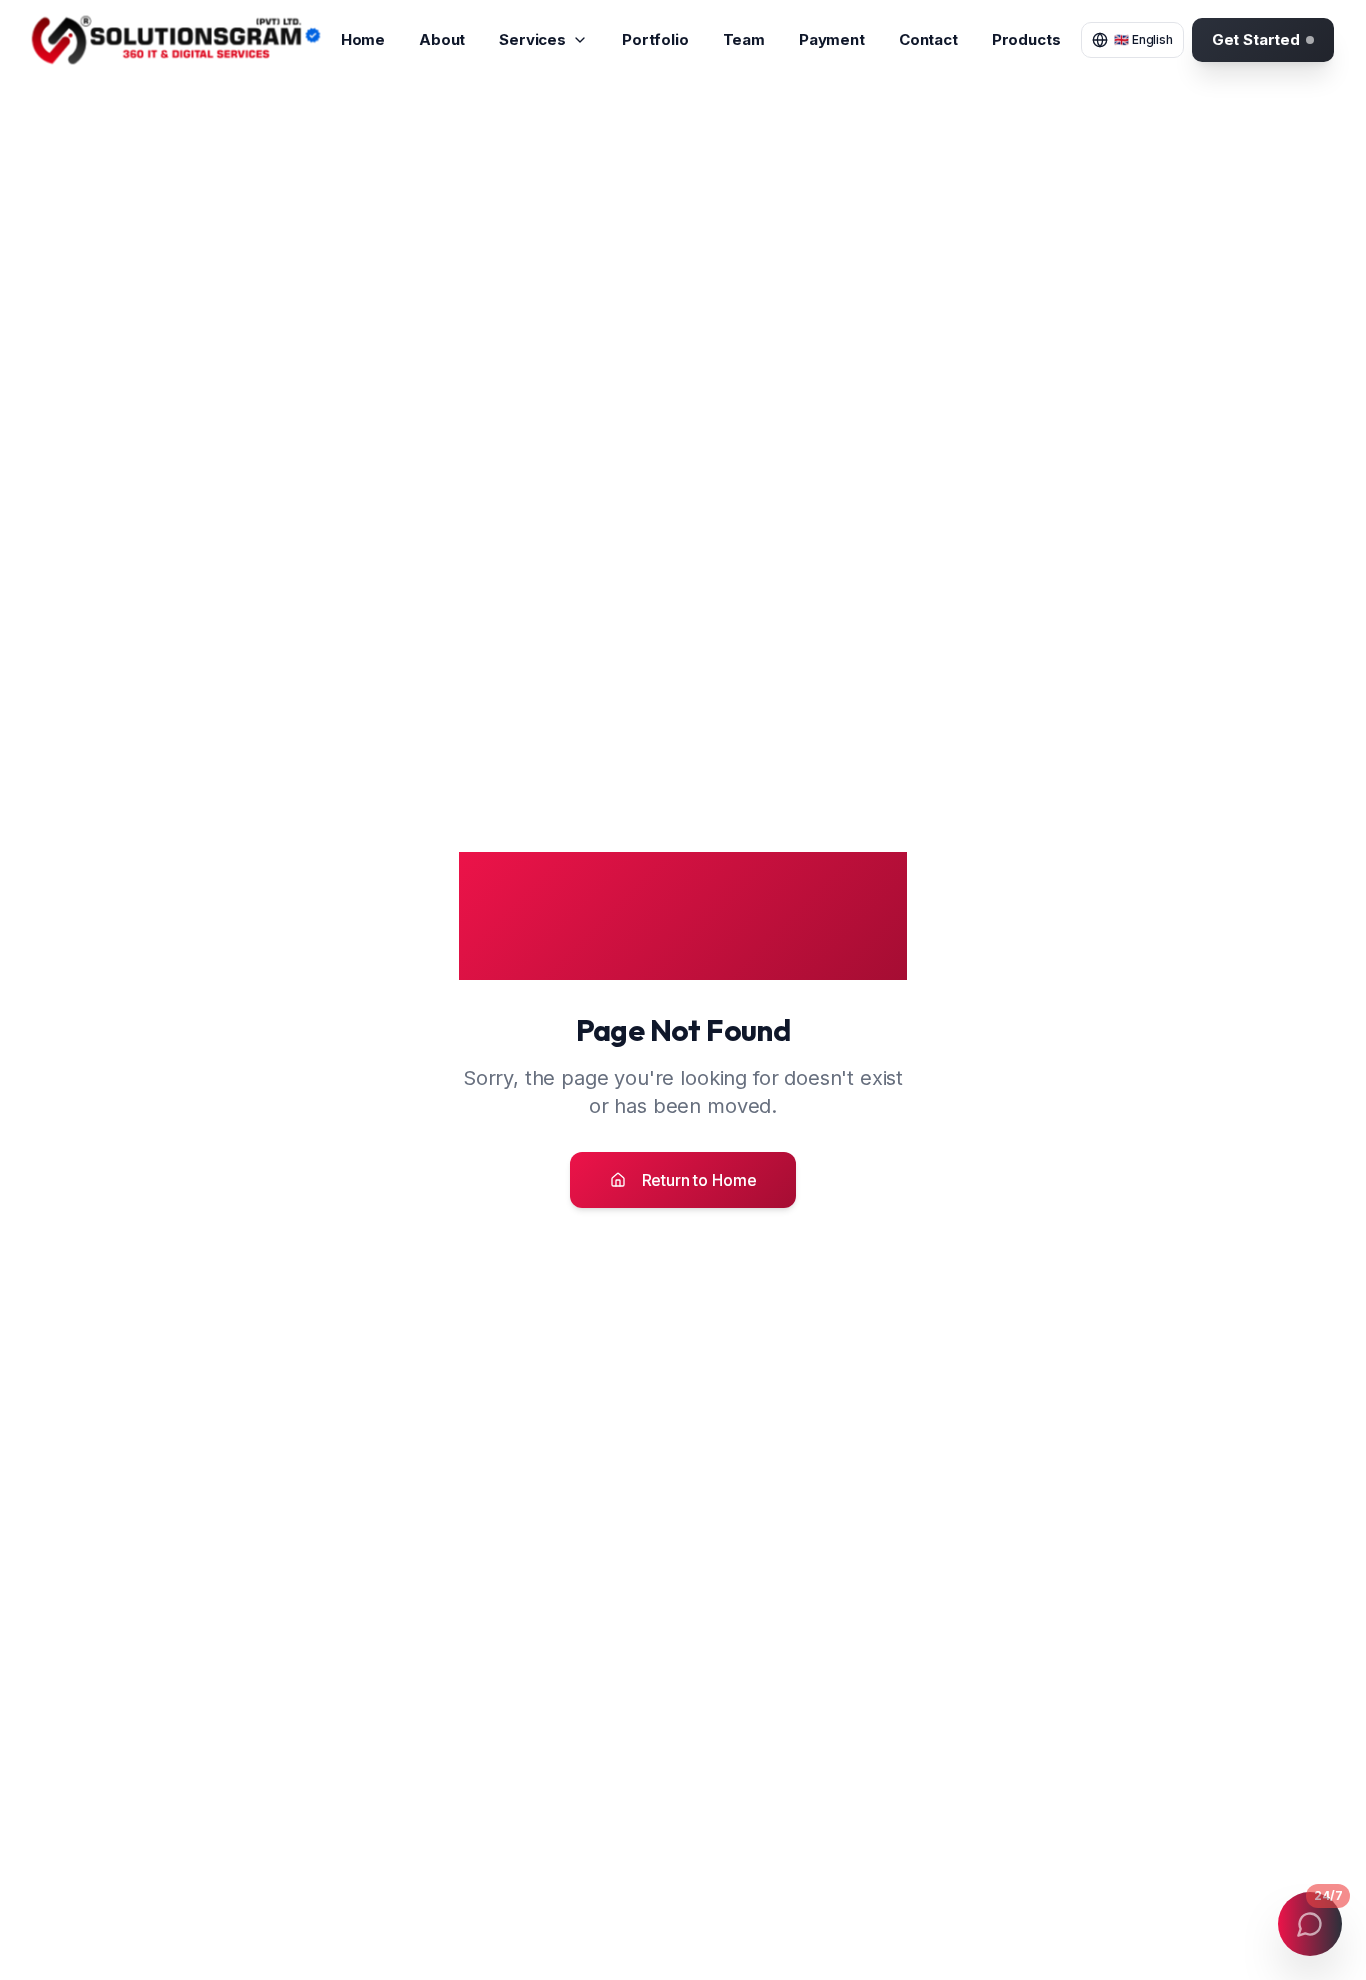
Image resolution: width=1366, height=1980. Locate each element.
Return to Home (699, 1180)
